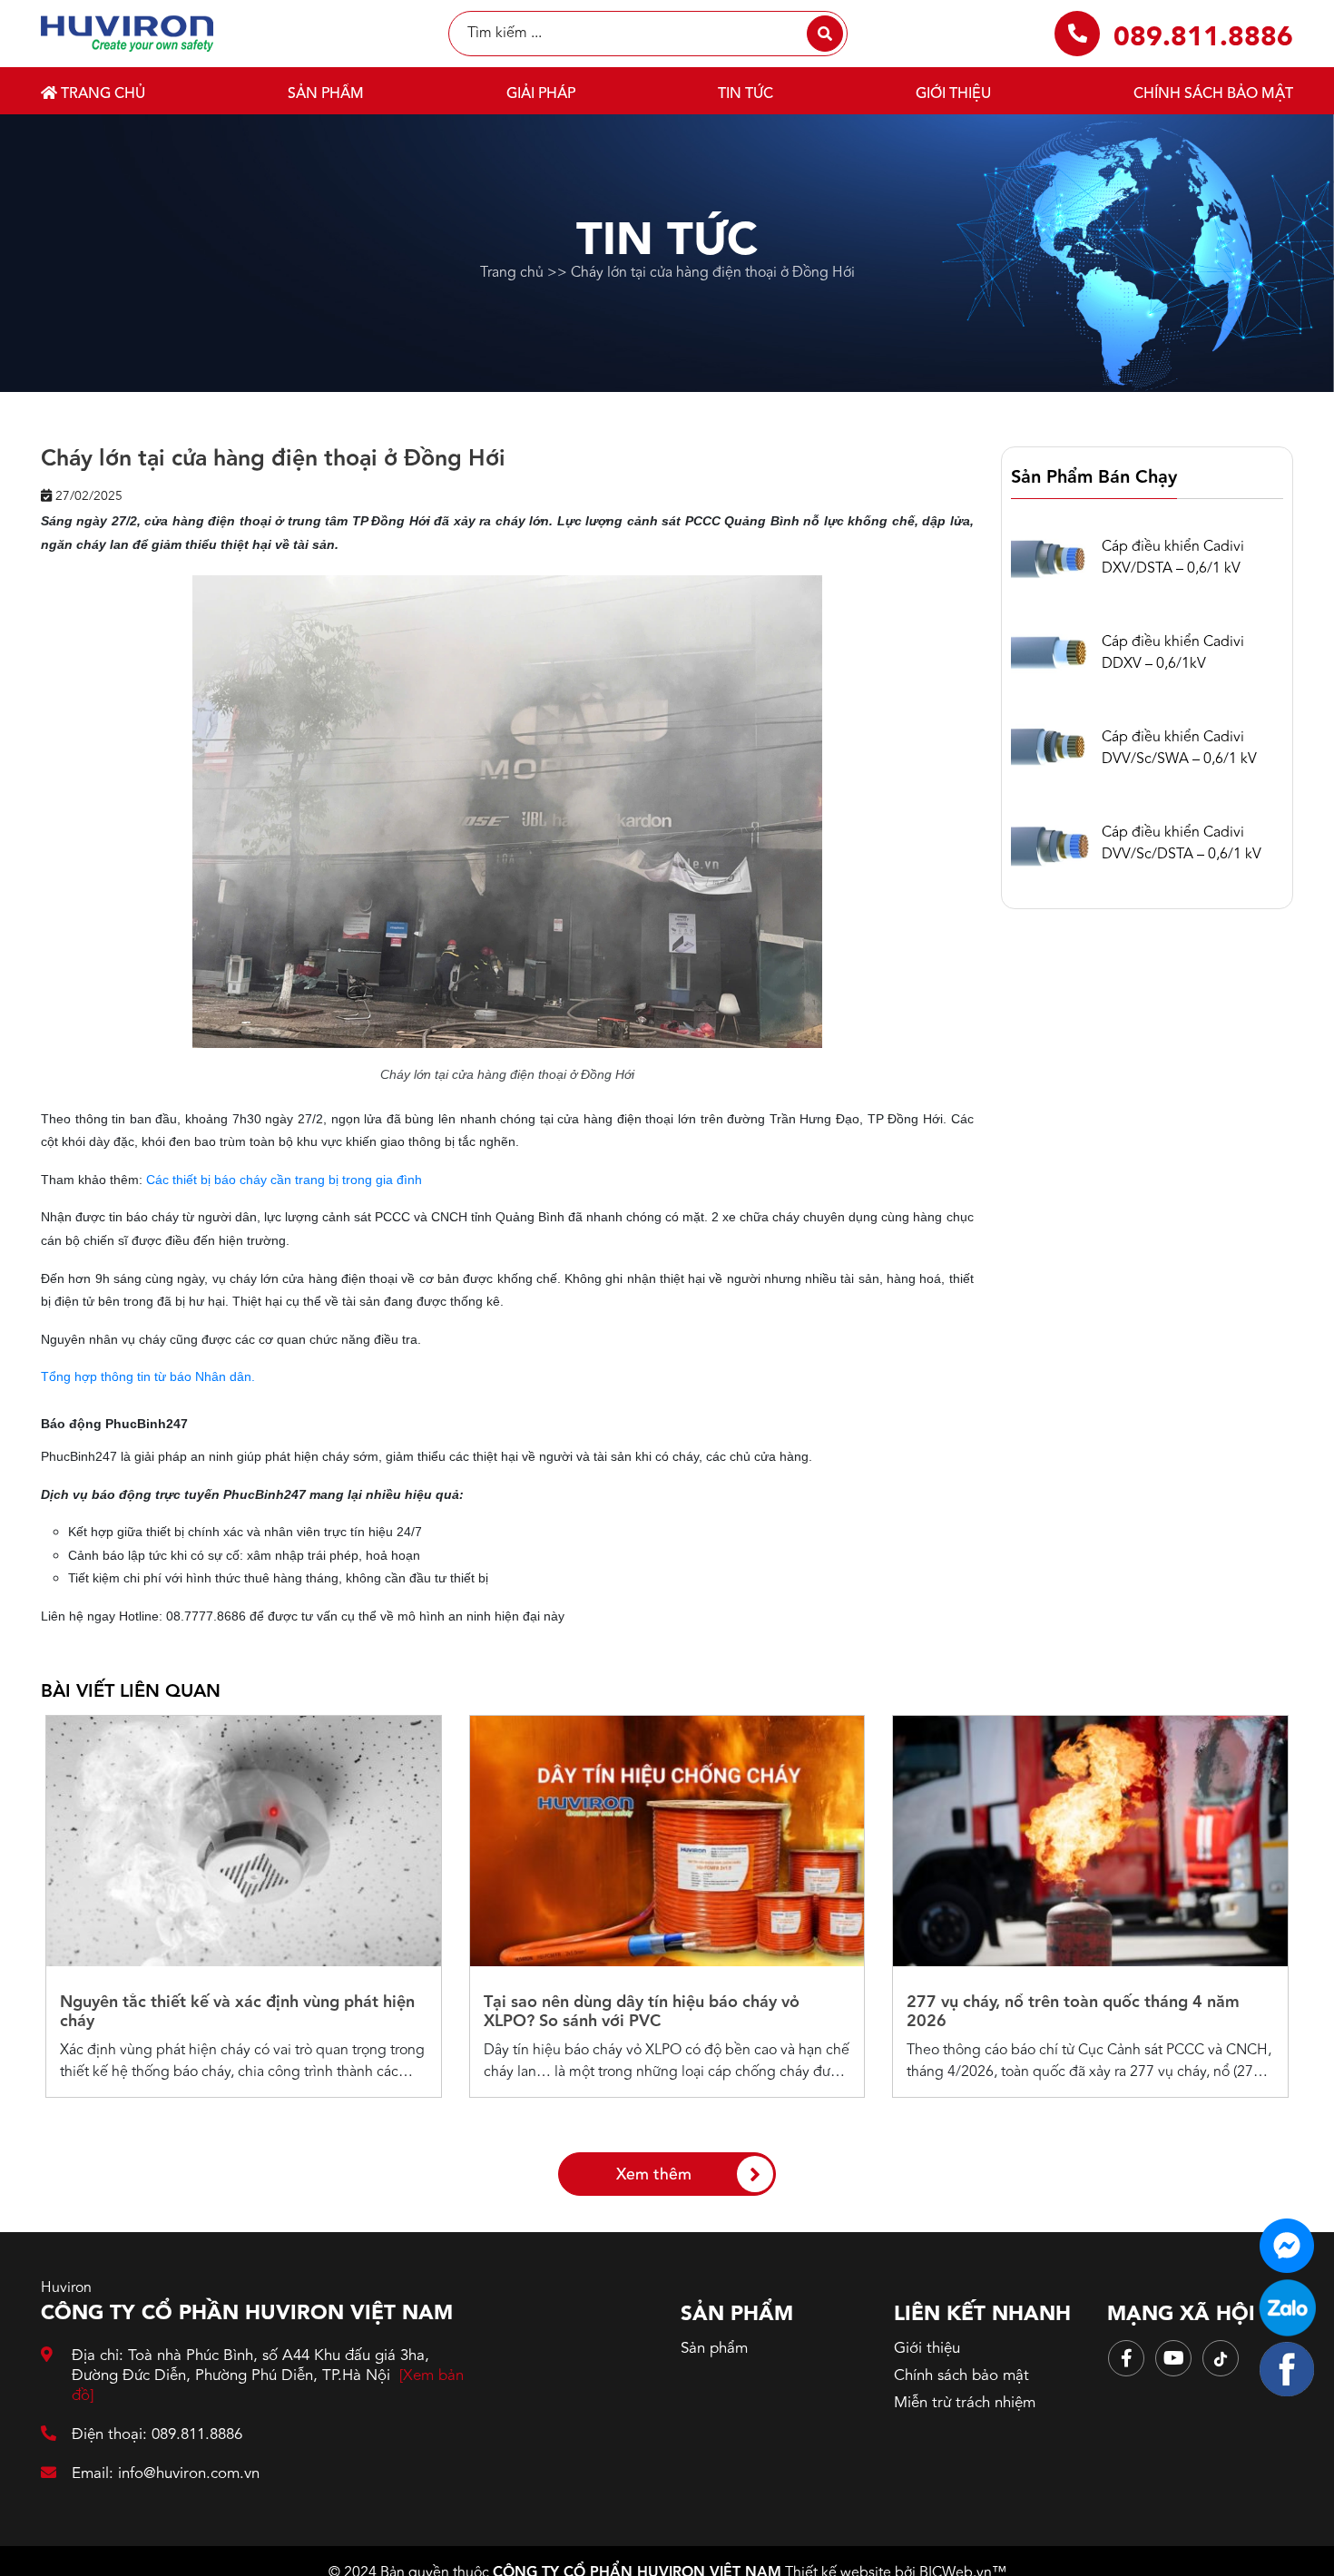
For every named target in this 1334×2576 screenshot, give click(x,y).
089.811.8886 (1203, 38)
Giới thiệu (953, 94)
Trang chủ (101, 94)
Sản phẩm (326, 94)
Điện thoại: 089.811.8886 (157, 2435)
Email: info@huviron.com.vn (166, 2474)
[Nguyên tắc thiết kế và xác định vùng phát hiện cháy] (244, 1841)
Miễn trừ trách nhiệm (965, 2403)
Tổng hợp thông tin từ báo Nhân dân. (148, 1376)
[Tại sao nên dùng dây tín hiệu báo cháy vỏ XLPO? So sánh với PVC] (667, 1841)
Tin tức (745, 94)
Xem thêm (654, 2175)
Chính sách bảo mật (1213, 94)
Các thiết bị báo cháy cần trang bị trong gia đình (284, 1180)
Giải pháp (541, 94)
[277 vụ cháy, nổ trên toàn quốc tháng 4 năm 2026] (1090, 1841)
